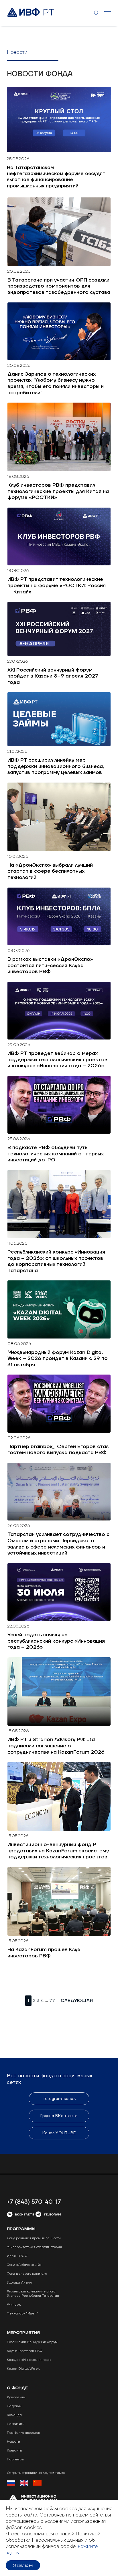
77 (52, 2001)
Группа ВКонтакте (59, 2116)
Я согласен (23, 2565)
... (46, 2000)
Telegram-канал (59, 2099)
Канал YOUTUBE (59, 2133)
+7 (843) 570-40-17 (34, 2202)
